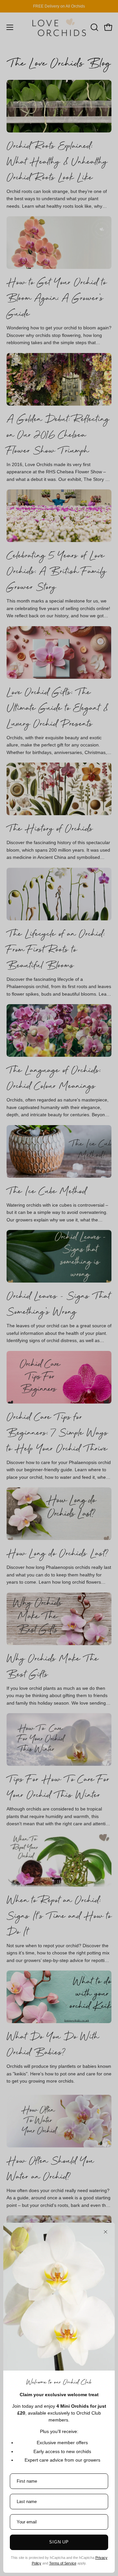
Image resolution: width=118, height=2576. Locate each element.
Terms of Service (63, 2563)
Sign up (59, 2542)
